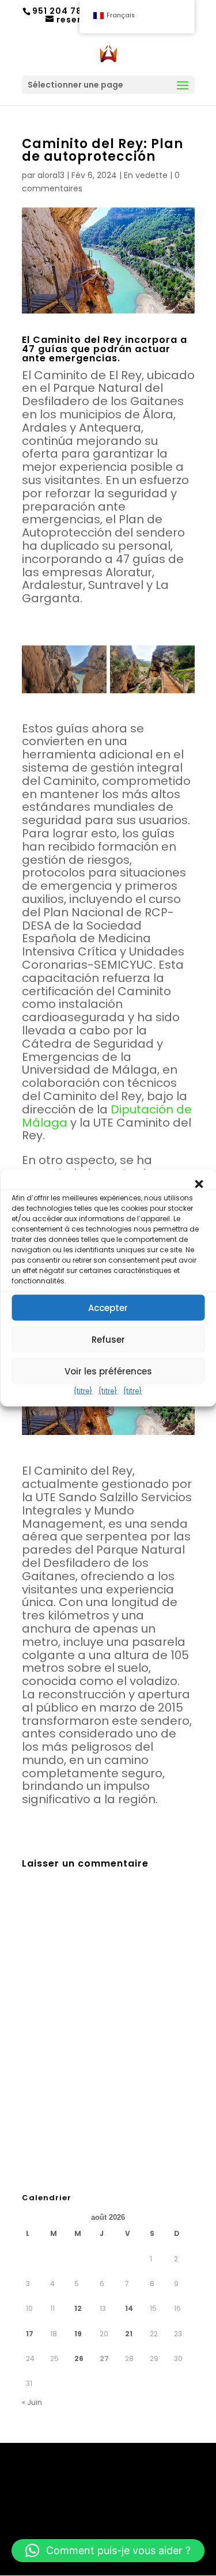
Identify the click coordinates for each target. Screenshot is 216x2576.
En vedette (146, 175)
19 (78, 2334)
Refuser (108, 1339)
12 (78, 2308)
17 (30, 2334)
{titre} (83, 1391)
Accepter (108, 1307)
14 (129, 2308)
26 (79, 2358)
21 (129, 2334)
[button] (199, 1184)
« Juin (32, 2402)
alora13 (51, 175)
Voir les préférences (108, 1371)
